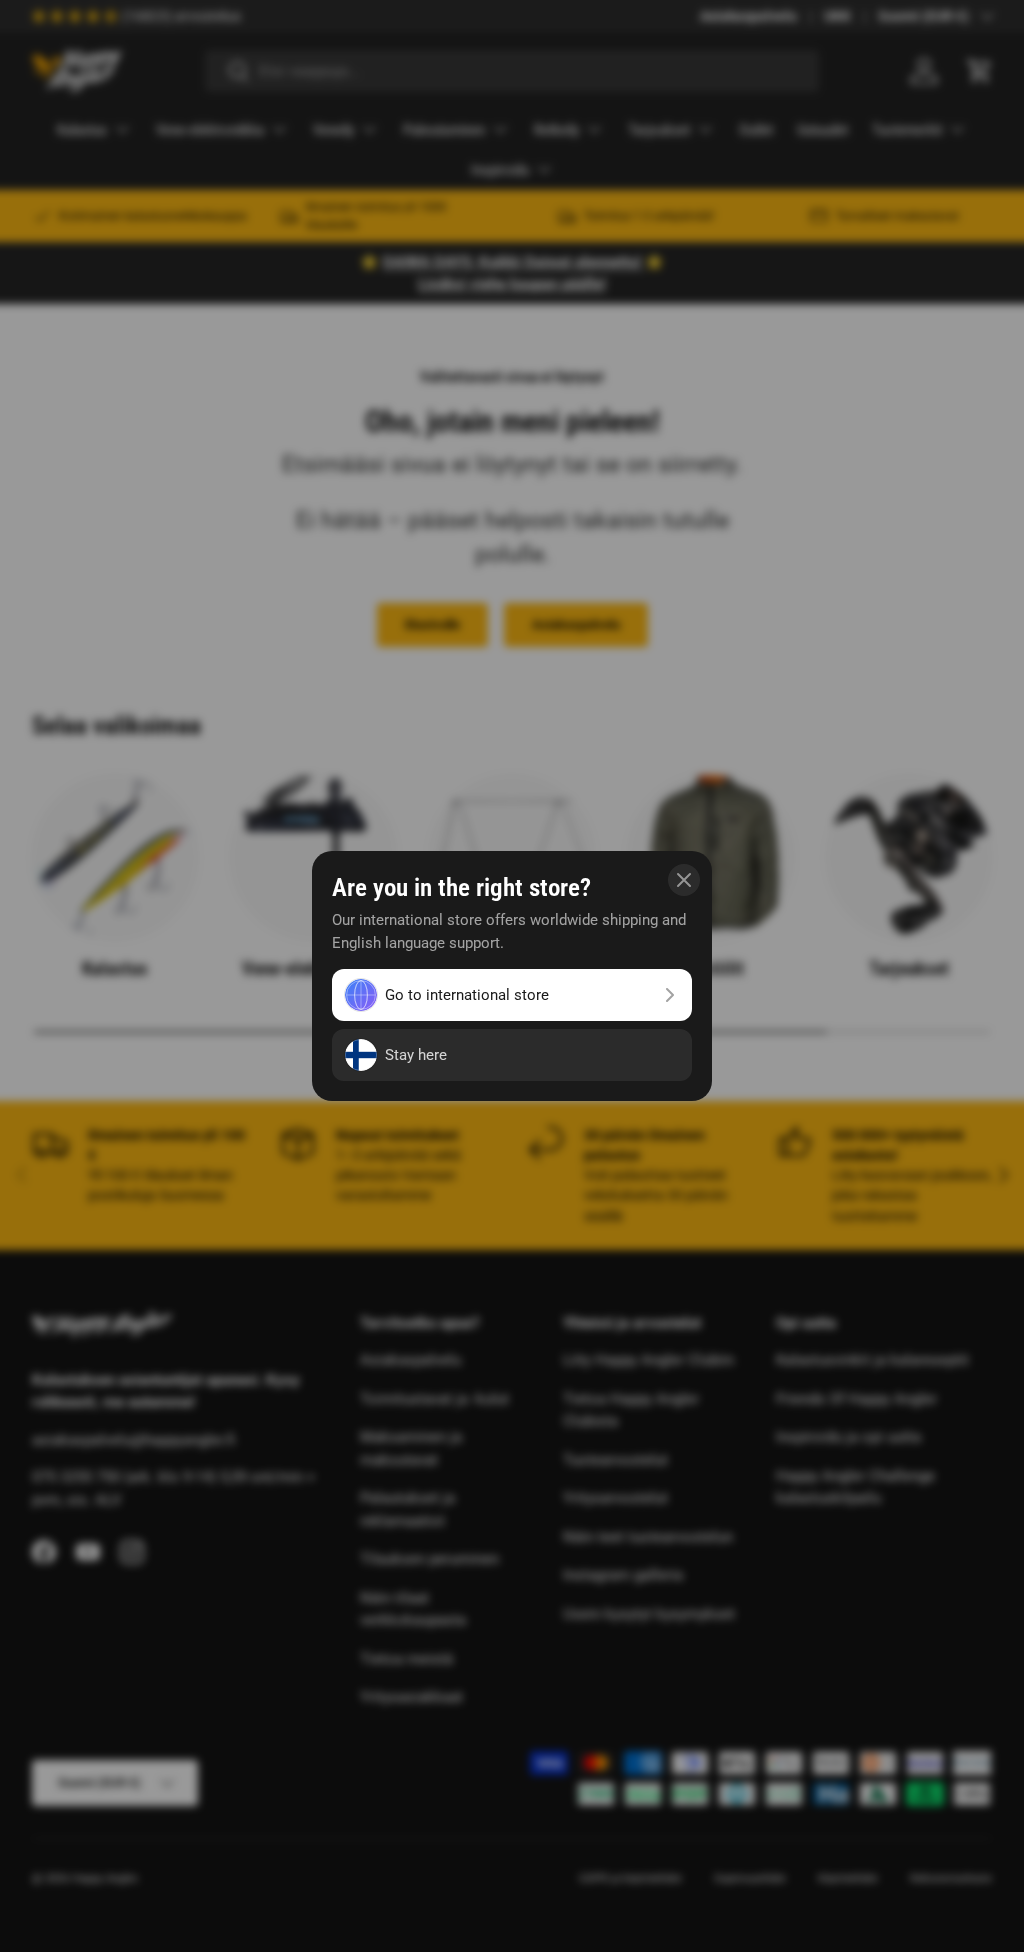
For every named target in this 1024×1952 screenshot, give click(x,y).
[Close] (684, 880)
